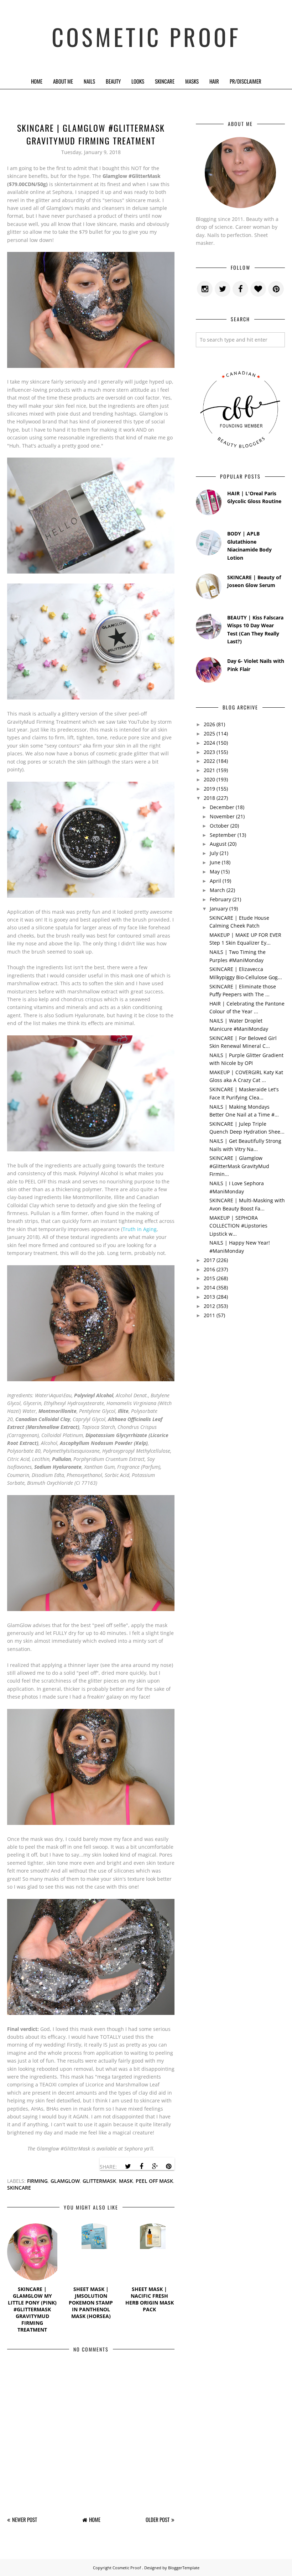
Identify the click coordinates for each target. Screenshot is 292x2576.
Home (37, 81)
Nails (89, 81)
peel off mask (154, 2181)
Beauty (113, 81)
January (219, 909)
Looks (138, 81)
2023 (209, 752)
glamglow (65, 2181)
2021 (209, 770)
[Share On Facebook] (141, 2166)
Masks (192, 81)
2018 (209, 798)
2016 (209, 1269)
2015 (209, 1278)
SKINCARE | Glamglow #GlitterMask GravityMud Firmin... (239, 1166)
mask (126, 2181)
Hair (214, 81)
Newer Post (25, 2519)
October (219, 826)
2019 (209, 789)
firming (37, 2181)
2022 (209, 761)
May (215, 872)
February (220, 899)
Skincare (165, 81)
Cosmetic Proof (146, 36)
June (215, 862)
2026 (209, 724)
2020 (209, 779)
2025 (209, 733)
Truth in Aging (140, 1229)
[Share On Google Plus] (155, 2166)
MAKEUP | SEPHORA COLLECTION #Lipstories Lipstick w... (238, 1226)
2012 (209, 1306)
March (217, 890)
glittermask (99, 2181)
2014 (209, 1287)
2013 (209, 1297)
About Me (63, 81)
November (222, 816)
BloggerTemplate (184, 2568)
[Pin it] (168, 2166)
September (223, 835)
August (218, 844)
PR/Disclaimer (246, 81)
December (222, 807)
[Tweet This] (128, 2166)
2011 (209, 1315)
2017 (209, 1260)
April (215, 881)
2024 (209, 743)
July (214, 853)
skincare (19, 2188)
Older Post (158, 2519)
